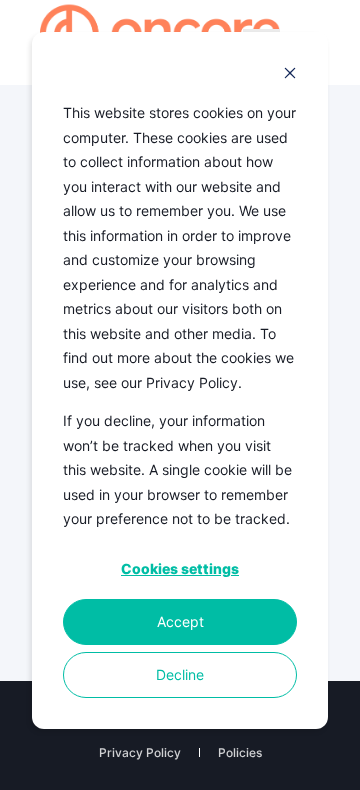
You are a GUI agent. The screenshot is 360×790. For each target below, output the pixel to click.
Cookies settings (180, 568)
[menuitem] (140, 752)
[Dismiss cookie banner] (290, 75)
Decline (180, 674)
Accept (180, 621)
